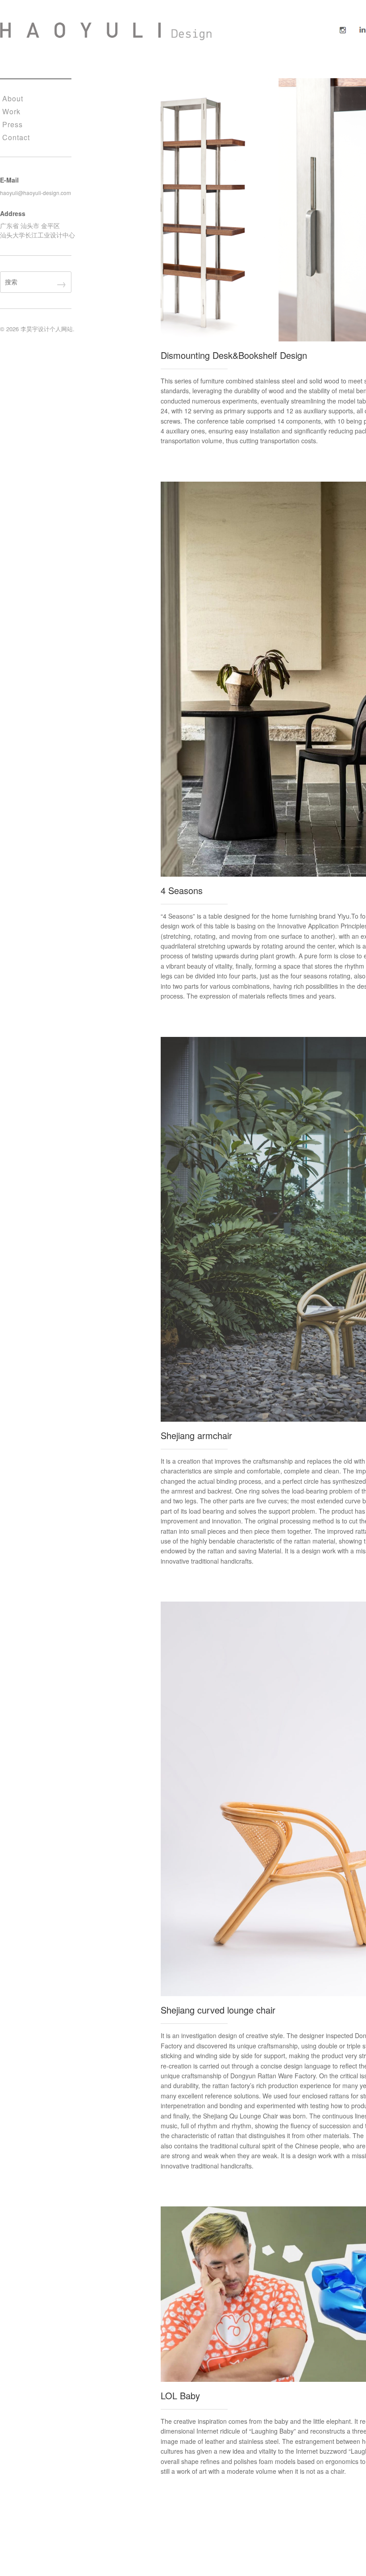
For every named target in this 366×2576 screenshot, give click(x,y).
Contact (16, 137)
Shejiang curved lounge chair (218, 2010)
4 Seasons (182, 890)
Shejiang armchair (196, 1435)
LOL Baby (180, 2395)
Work (11, 111)
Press (12, 124)
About (13, 98)
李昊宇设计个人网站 (47, 329)
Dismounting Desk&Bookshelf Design (234, 355)
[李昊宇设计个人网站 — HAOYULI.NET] (106, 31)
